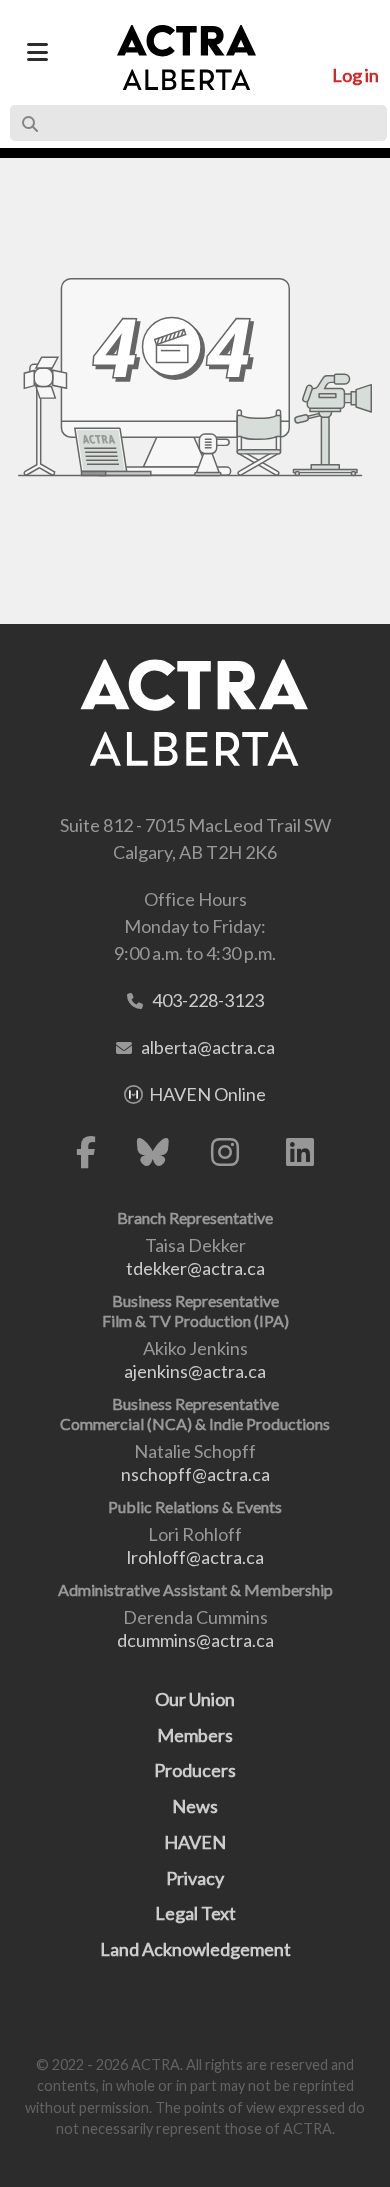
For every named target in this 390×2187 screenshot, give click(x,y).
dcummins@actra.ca (195, 1640)
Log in (355, 75)
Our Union (195, 1699)
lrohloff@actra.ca (195, 1557)
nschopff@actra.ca (195, 1474)
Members (195, 1735)
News (195, 1806)
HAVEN (195, 1842)
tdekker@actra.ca (195, 1268)
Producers (195, 1770)
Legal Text (195, 1913)
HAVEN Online (207, 1094)
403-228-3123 (208, 1000)
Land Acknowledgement (195, 1949)
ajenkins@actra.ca (195, 1371)
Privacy (195, 1878)
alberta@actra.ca (208, 1047)
